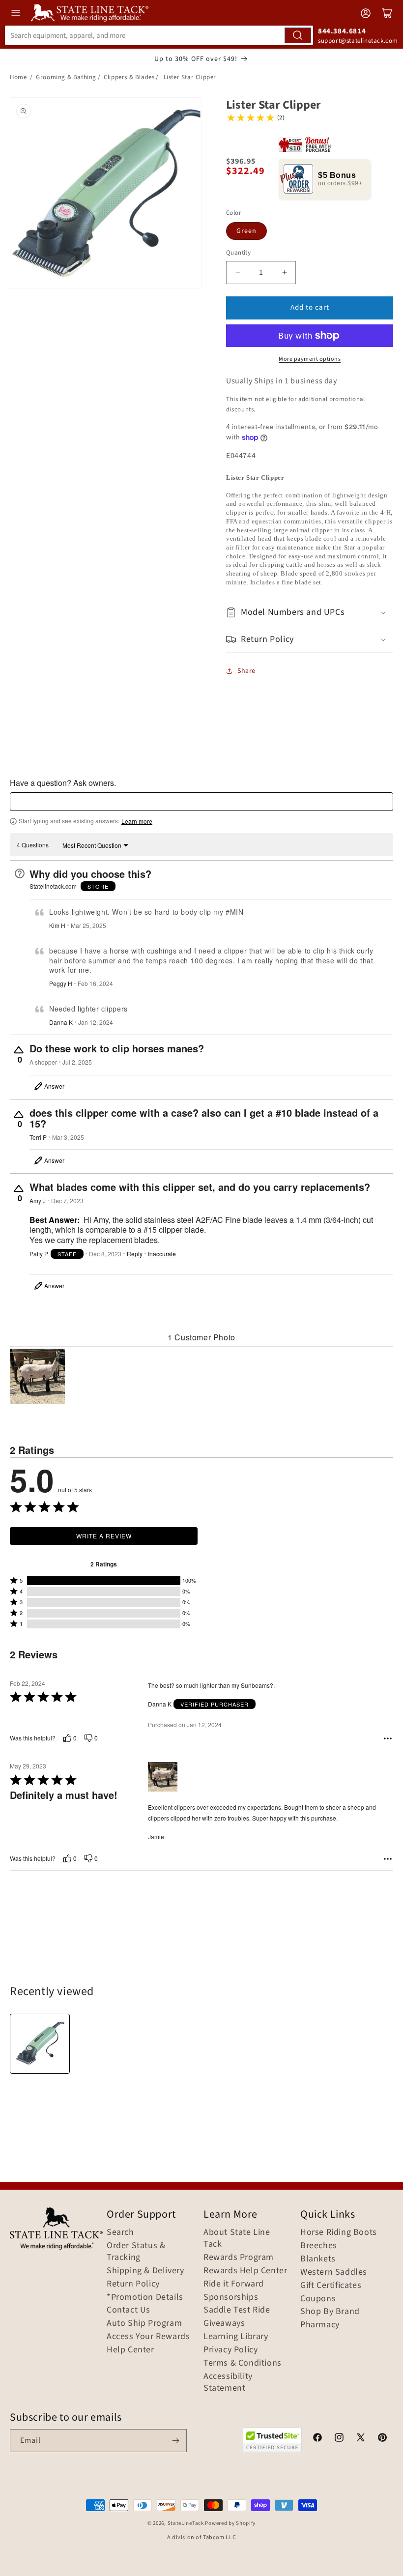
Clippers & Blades (129, 77)
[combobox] (159, 35)
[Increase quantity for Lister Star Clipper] (284, 273)
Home (18, 77)
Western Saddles (334, 2272)
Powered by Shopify (230, 2523)
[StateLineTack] (90, 13)
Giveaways (224, 2323)
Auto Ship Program (144, 2323)
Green (246, 231)
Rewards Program (239, 2258)
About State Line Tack (237, 2238)
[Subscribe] (175, 2441)
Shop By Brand (330, 2312)
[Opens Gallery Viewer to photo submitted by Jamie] (37, 1376)
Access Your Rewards (148, 2337)
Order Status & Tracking (136, 2252)
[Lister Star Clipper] (40, 2044)
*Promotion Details (145, 2297)
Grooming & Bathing (66, 77)
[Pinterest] (382, 2439)
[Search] (298, 35)
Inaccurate (162, 1254)
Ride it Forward (234, 2284)
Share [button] (246, 671)
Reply (135, 1254)
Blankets (318, 2259)
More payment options (310, 359)
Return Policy (133, 2284)
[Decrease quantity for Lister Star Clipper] (238, 273)
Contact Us (129, 2310)
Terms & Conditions (243, 2363)
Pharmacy (320, 2325)
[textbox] (201, 802)
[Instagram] (339, 2439)
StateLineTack (186, 2523)
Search (120, 2232)
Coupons (318, 2299)
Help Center (130, 2350)
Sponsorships (231, 2297)
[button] (310, 612)
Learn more (137, 821)
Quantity (238, 253)
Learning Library (236, 2337)
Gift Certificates (331, 2286)
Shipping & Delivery (145, 2271)
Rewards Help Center (245, 2271)
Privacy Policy (230, 2350)
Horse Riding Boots (339, 2232)
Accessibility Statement (228, 2382)
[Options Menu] (388, 1738)
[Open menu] (16, 13)
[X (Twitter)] (361, 2439)
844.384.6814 (342, 31)
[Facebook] (317, 2439)
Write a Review (104, 1536)
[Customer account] (366, 13)
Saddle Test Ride (237, 2310)
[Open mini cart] (387, 13)
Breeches (319, 2246)
